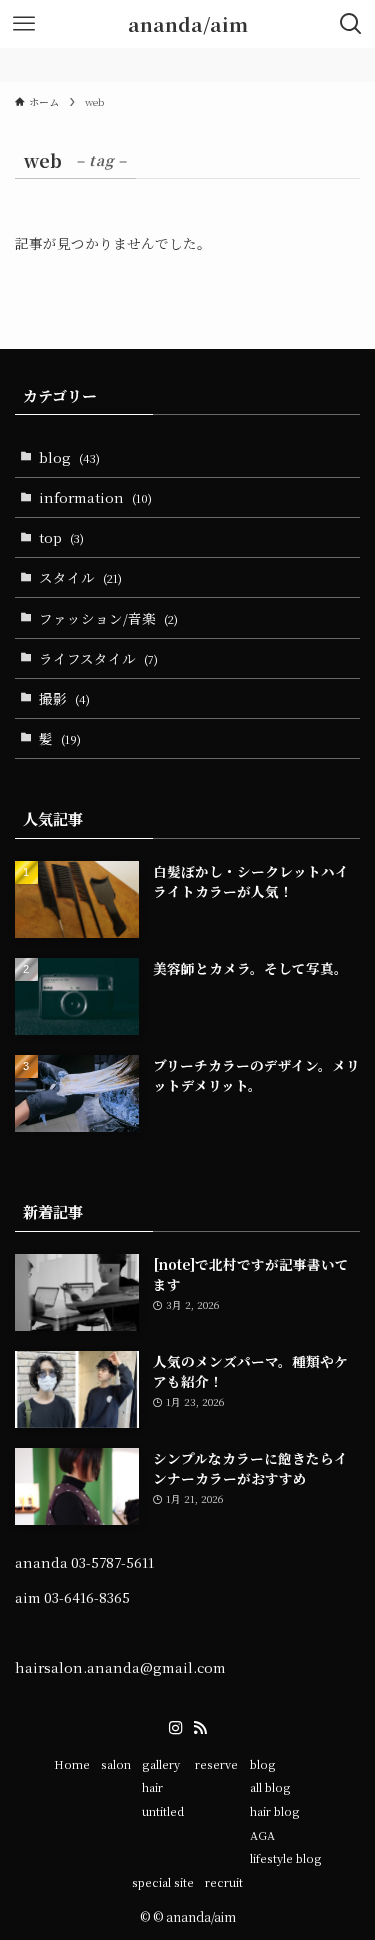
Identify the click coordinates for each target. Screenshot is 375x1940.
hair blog (275, 1811)
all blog (270, 1787)
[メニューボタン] (24, 24)
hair (152, 1787)
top (61, 537)
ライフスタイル (98, 658)
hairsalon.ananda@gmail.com (120, 1667)
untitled (163, 1811)
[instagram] (176, 1728)
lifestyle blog (286, 1858)
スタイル (80, 577)
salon (116, 1764)
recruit (224, 1882)
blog (69, 457)
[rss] (200, 1728)
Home (72, 1764)
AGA (262, 1835)
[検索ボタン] (351, 24)
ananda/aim (188, 24)
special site (163, 1882)
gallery (161, 1764)
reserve (216, 1764)
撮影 (64, 698)
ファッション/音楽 (108, 618)
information (95, 497)
